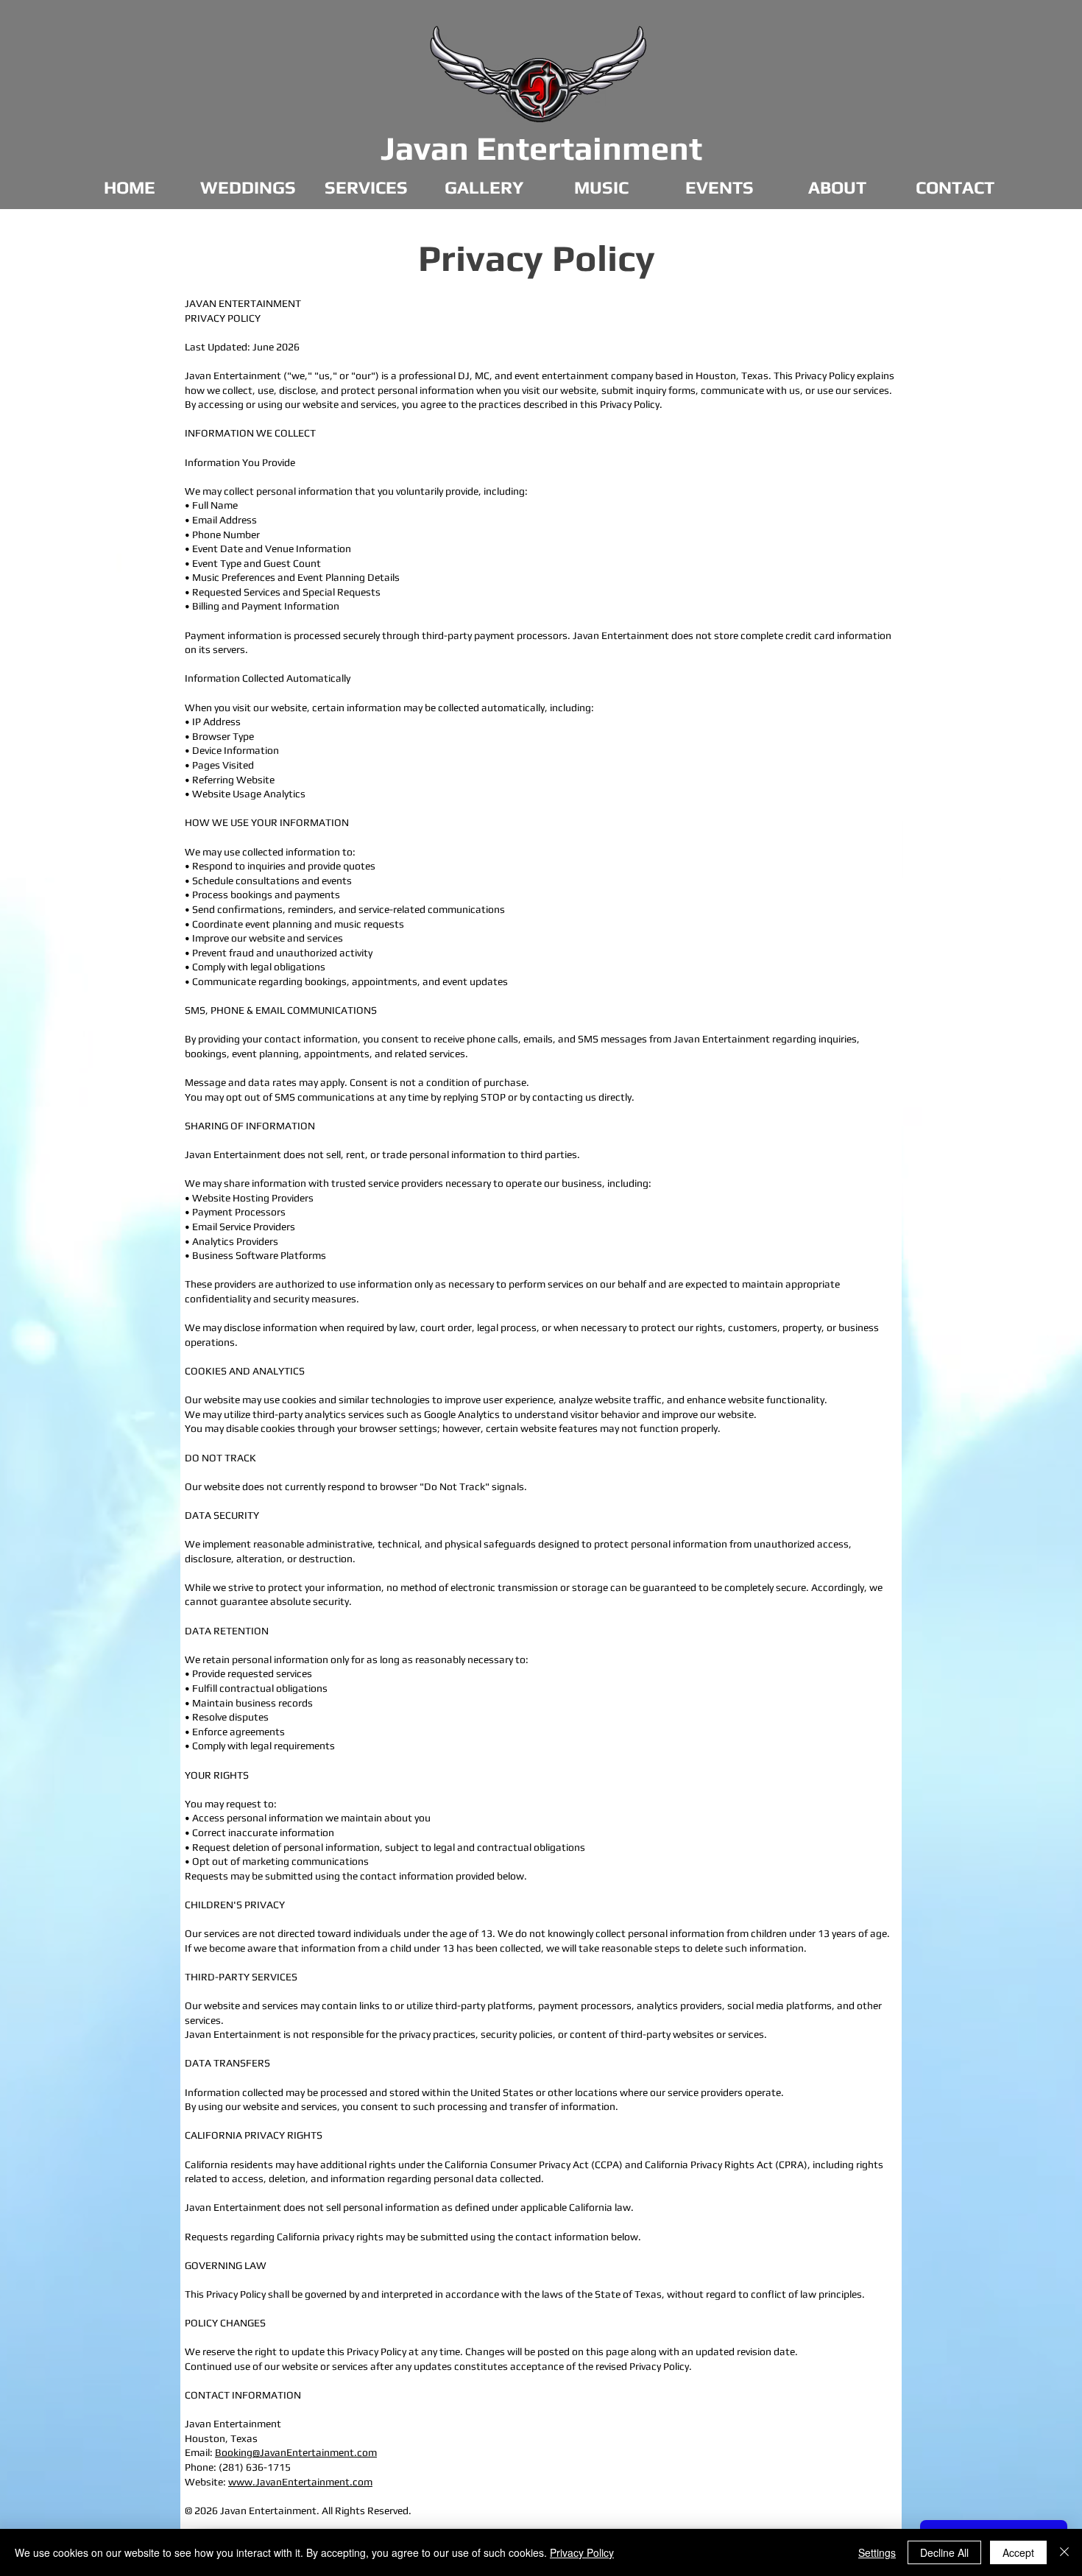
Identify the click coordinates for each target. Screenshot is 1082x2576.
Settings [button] (877, 2552)
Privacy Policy (582, 2552)
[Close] (1064, 2552)
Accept (1018, 2552)
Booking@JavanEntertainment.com (296, 2452)
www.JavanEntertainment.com (300, 2482)
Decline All (944, 2552)
